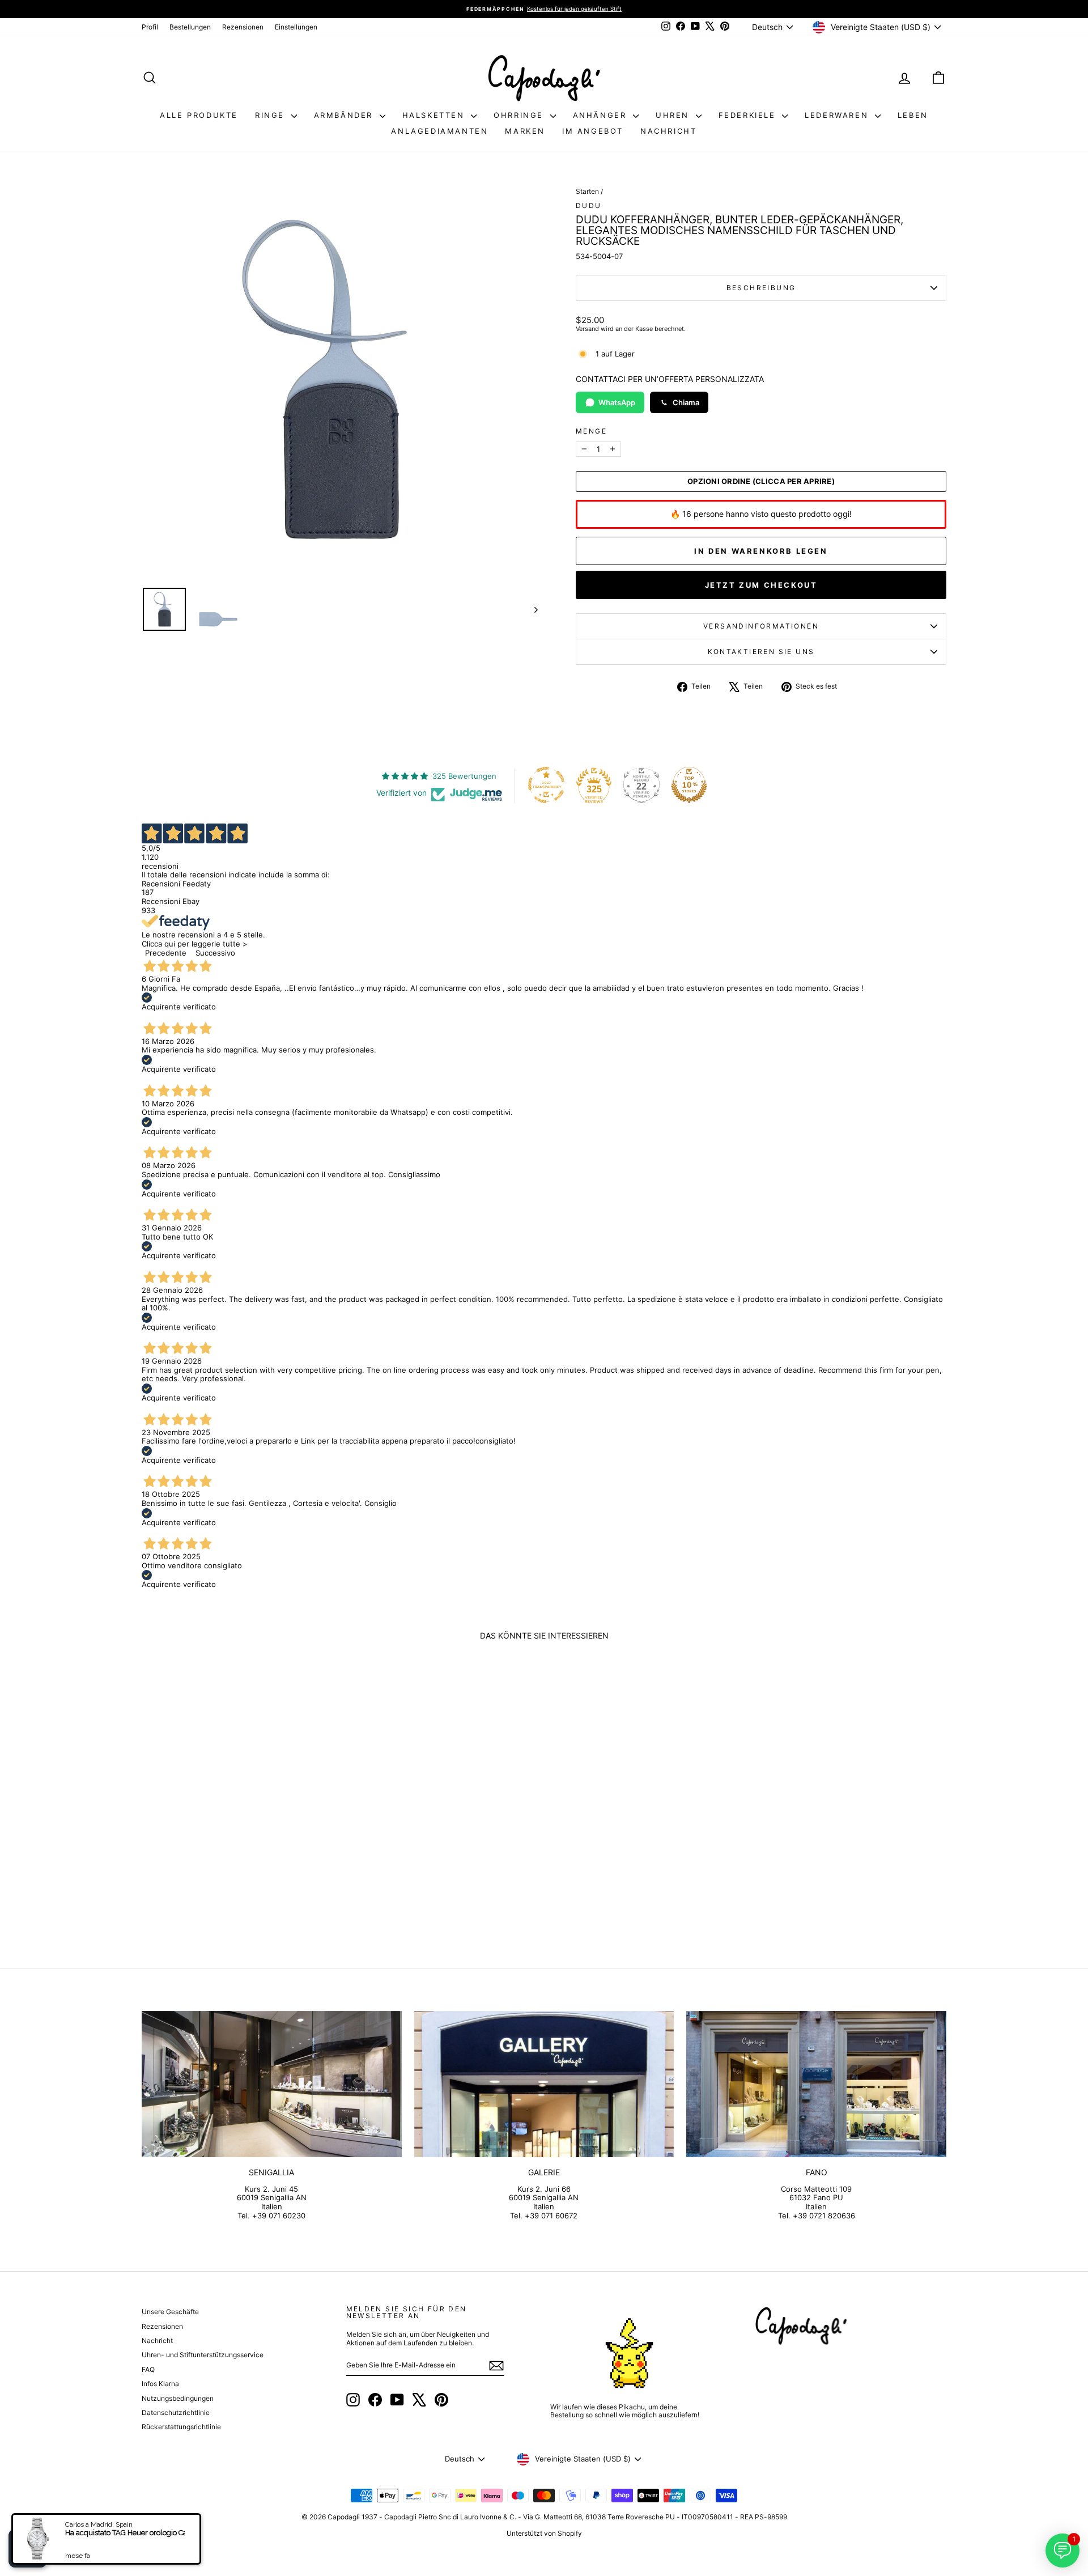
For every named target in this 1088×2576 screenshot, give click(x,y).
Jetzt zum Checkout (761, 585)
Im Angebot (593, 131)
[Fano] (816, 2084)
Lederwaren (838, 115)
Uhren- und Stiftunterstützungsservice (203, 2355)
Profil (150, 27)
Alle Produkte (199, 115)
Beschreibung (761, 288)
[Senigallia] (272, 2084)
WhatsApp (617, 402)
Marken (525, 131)
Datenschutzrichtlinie (176, 2412)
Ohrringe (520, 115)
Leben (913, 115)
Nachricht (668, 131)
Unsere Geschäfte (170, 2312)
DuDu (589, 205)
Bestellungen (190, 27)
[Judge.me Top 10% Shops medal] (689, 785)
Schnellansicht (238, 1849)
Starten (587, 191)
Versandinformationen (761, 626)
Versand (587, 329)
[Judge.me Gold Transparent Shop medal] (546, 785)
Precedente (166, 953)
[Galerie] (544, 2084)
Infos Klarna (160, 2384)
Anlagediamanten (439, 131)
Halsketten (435, 115)
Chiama (686, 402)
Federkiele (749, 115)
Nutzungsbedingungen (178, 2398)
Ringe (272, 115)
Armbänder (345, 115)
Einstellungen (296, 27)
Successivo (215, 953)
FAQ (148, 2369)
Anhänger (602, 115)
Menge (591, 431)
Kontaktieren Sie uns (761, 652)
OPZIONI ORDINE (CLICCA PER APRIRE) (761, 481)
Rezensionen (243, 27)
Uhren (674, 115)
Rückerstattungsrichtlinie (181, 2427)
